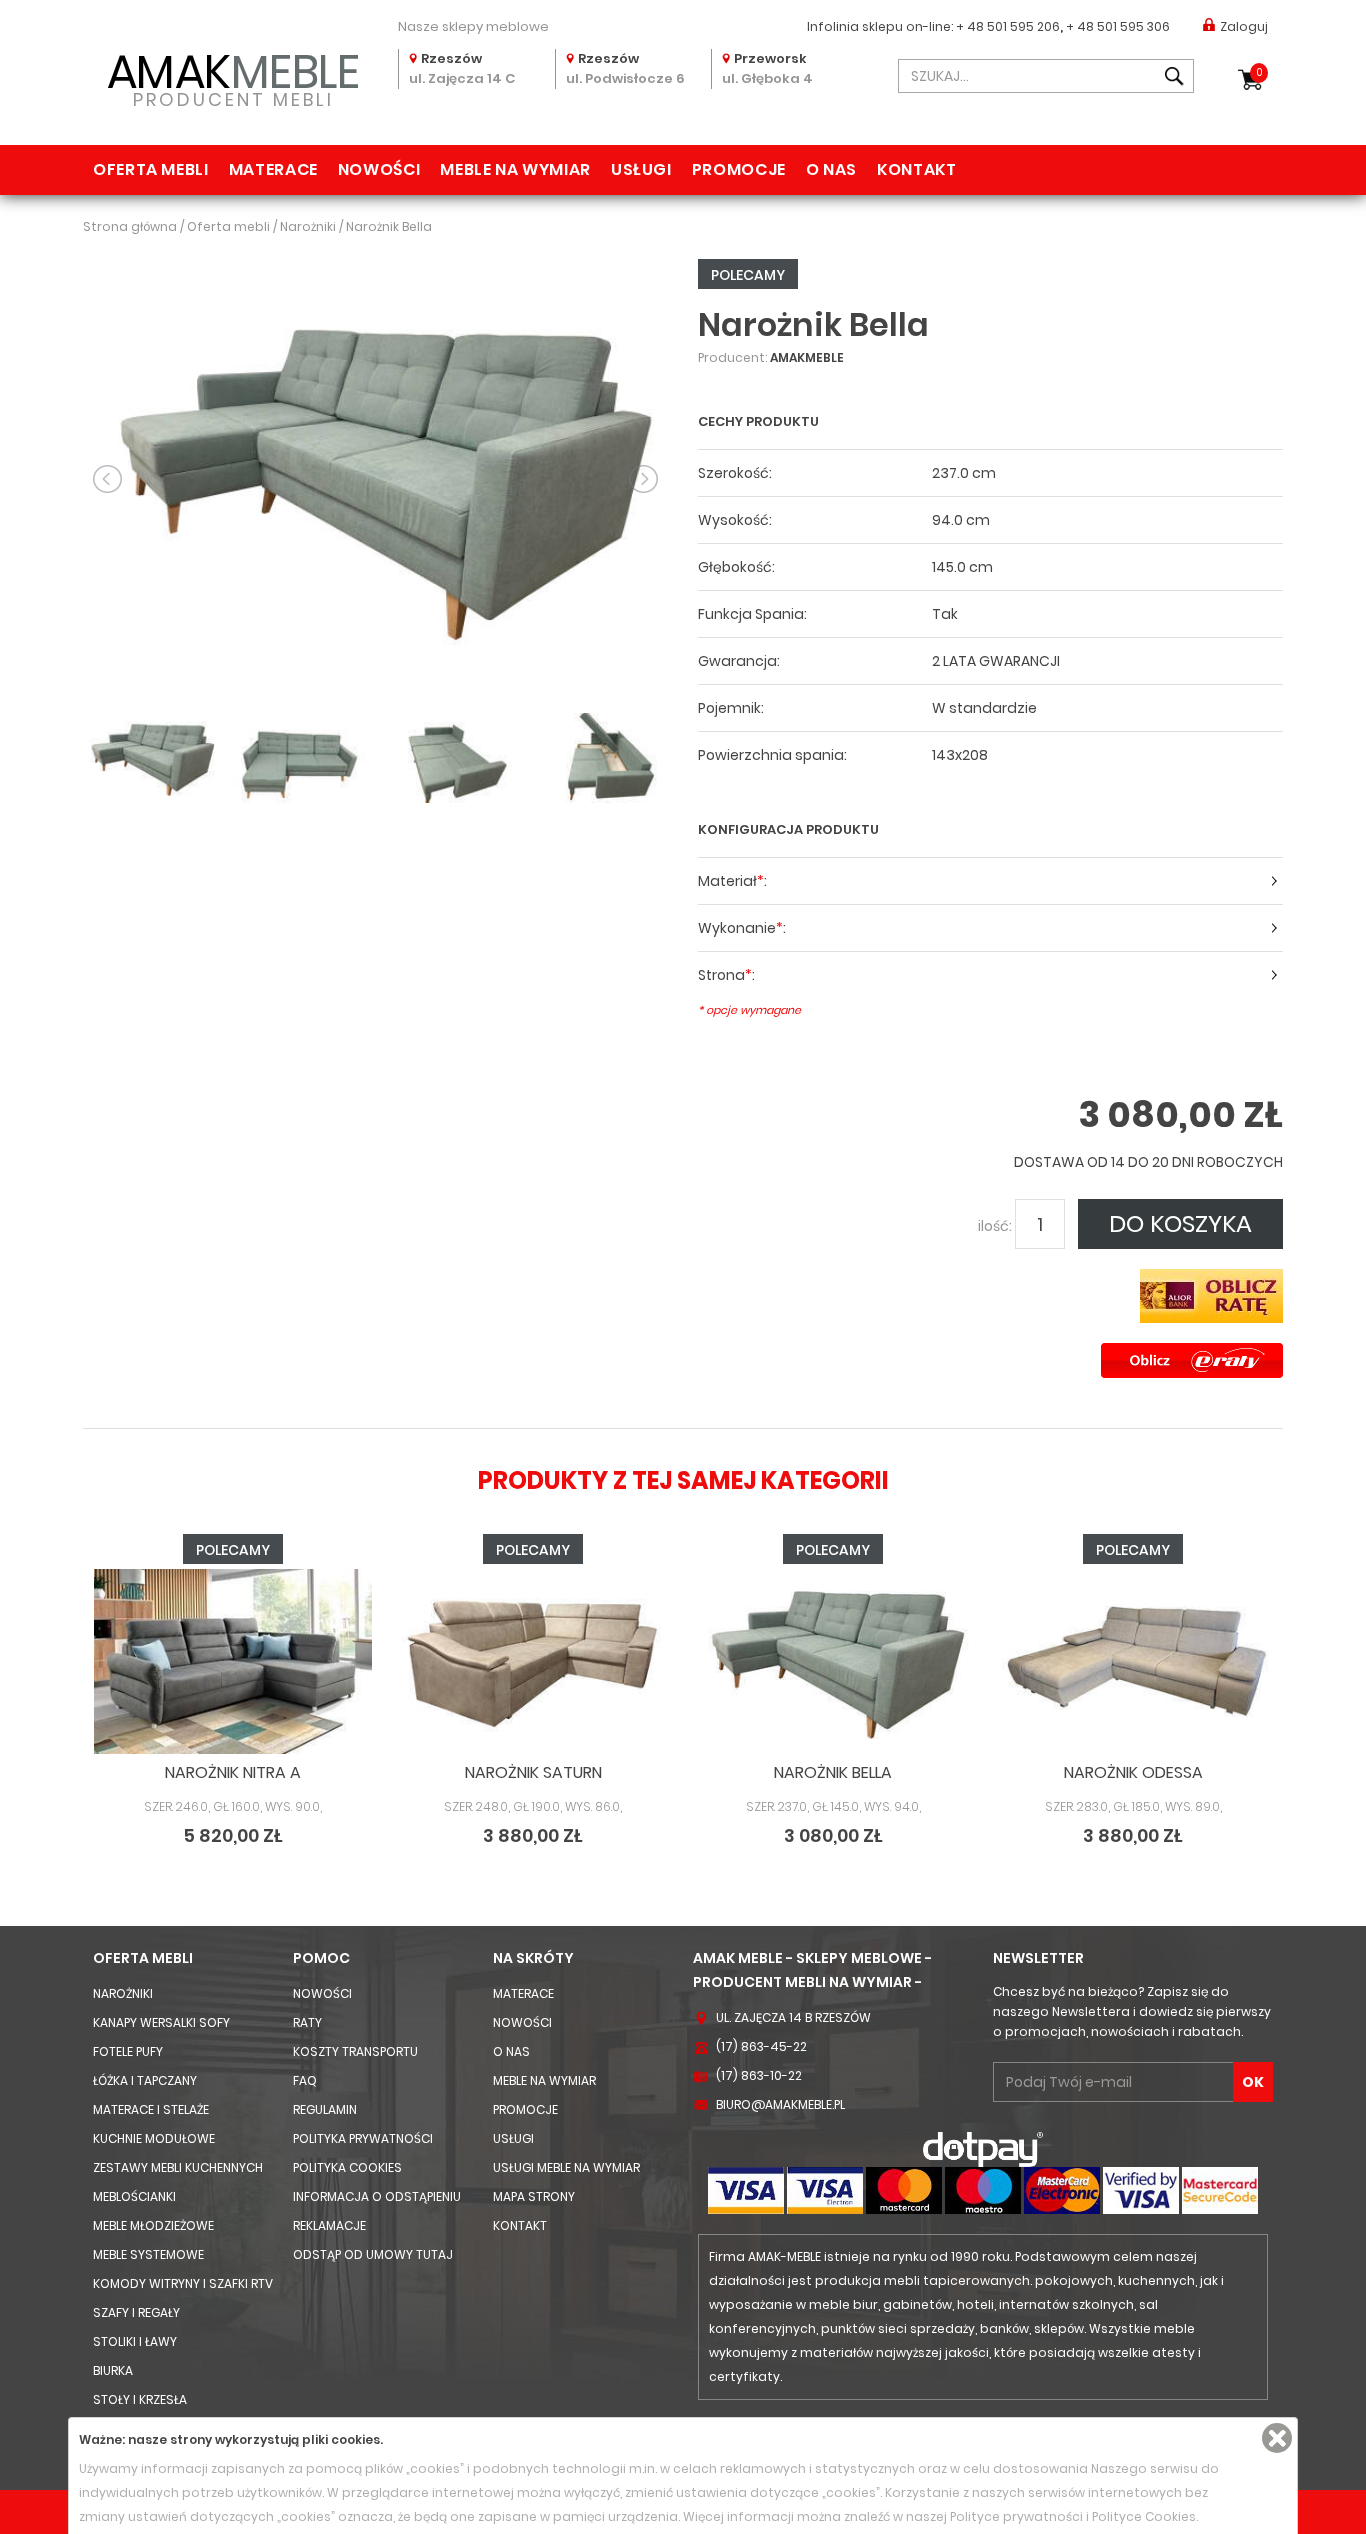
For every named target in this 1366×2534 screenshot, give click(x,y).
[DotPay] (983, 2148)
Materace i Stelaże (151, 2109)
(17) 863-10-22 (759, 2075)
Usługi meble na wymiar (566, 2167)
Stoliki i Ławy (135, 2341)
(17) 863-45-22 (761, 2046)
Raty (307, 2022)
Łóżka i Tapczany (145, 2080)
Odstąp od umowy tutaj (373, 2254)
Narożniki (123, 1993)
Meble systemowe (148, 2254)
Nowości (379, 169)
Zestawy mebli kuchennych (178, 2167)
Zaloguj (1244, 26)
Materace (273, 169)
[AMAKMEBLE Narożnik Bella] (375, 477)
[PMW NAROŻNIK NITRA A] (233, 1661)
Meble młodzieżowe (153, 2225)
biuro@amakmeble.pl (780, 2104)
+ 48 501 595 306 (1118, 26)
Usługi (641, 169)
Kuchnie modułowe (154, 2138)
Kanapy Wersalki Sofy (161, 2022)
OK (1253, 2082)
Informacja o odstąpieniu (377, 2196)
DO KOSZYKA (1180, 1223)
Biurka (113, 2370)
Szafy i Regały (136, 2312)
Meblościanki (134, 2196)
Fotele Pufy (128, 2051)
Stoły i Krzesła (140, 2399)
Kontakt (916, 169)
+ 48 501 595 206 (1008, 26)
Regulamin (325, 2109)
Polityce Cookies (1144, 2516)
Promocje (739, 169)
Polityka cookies (347, 2167)
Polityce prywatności (1016, 2516)
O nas (831, 169)
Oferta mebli (151, 169)
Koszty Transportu (355, 2051)
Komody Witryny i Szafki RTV (183, 2283)
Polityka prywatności (363, 2138)
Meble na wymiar (515, 169)
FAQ (305, 2080)
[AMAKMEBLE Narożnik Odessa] (1133, 1661)
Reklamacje (329, 2225)
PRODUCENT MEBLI (233, 76)
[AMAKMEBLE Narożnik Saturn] (533, 1661)
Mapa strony (534, 2196)
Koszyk (1259, 72)
